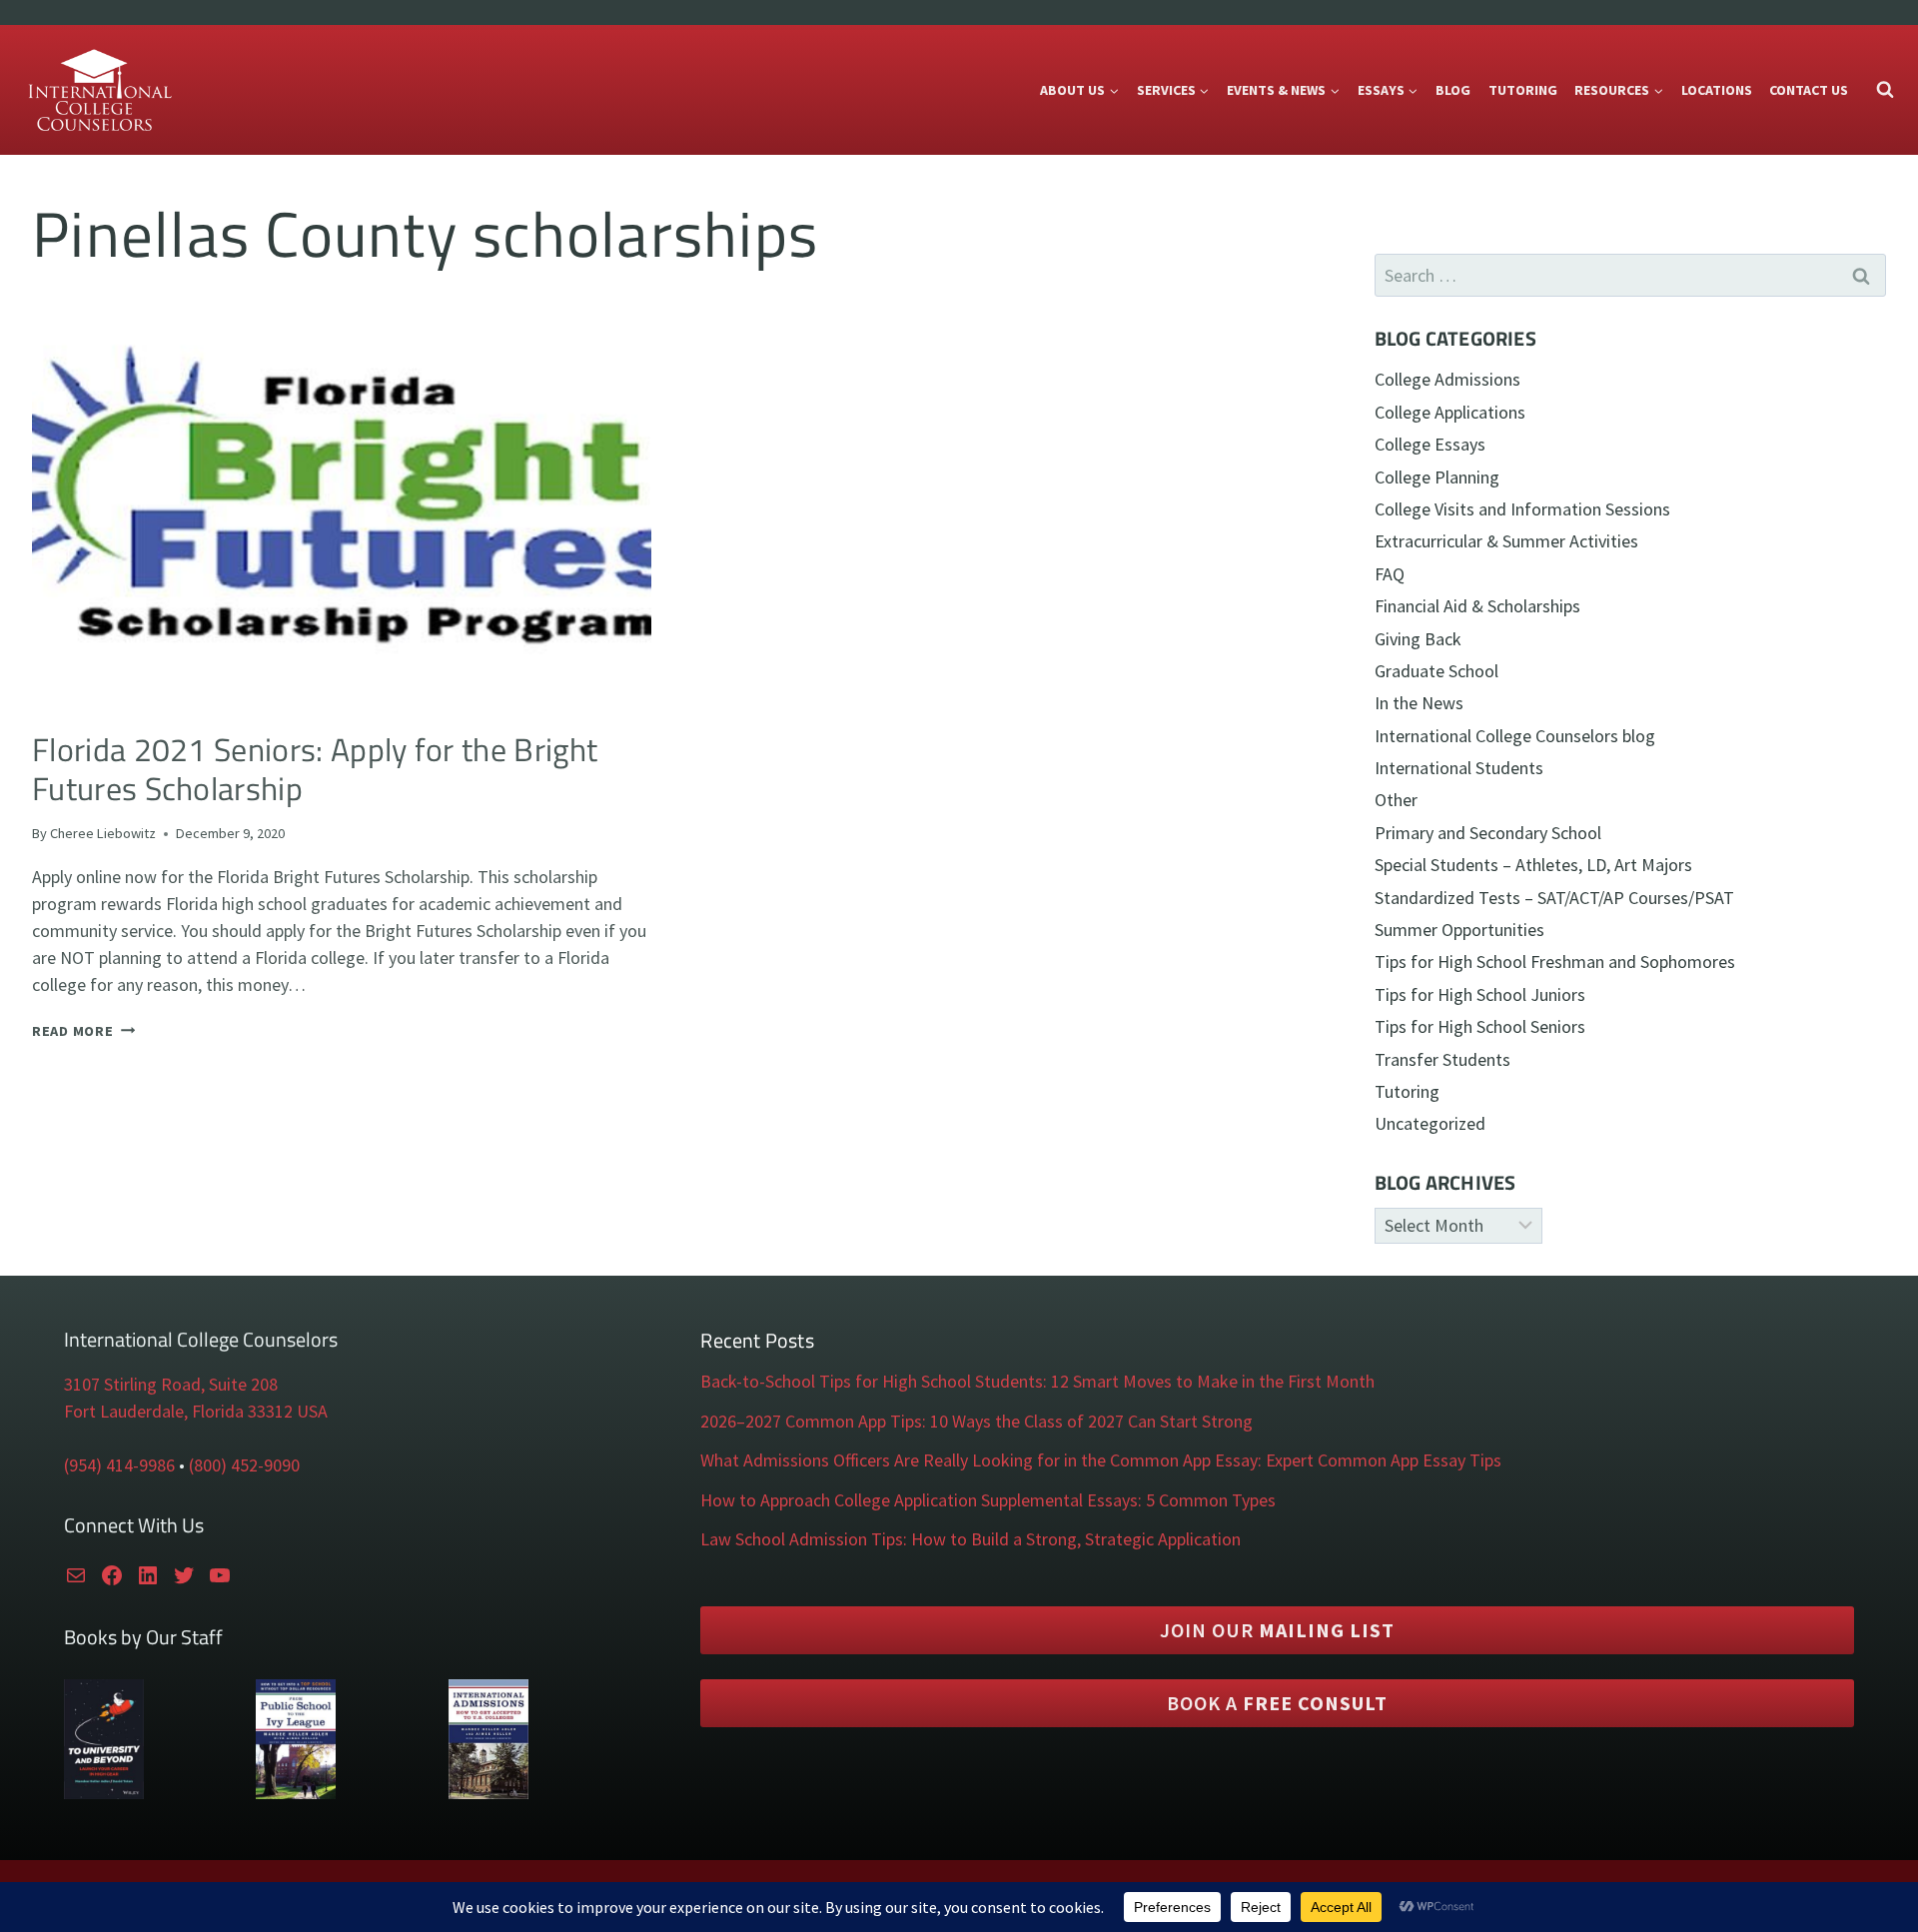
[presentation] (342, 506)
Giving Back (1418, 639)
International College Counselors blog (1515, 736)
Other (1396, 800)
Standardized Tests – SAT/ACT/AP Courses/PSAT (1554, 898)
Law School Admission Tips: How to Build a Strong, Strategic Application (970, 1539)
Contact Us (1809, 90)
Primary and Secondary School (1488, 833)
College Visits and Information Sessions (1522, 509)
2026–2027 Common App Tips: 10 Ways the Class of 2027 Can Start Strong (976, 1421)
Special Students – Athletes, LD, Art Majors (1533, 865)
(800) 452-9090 (244, 1465)
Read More (83, 1031)
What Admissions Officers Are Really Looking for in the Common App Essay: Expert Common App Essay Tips (1101, 1460)
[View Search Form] (1885, 90)
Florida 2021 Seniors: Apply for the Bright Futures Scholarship (315, 769)
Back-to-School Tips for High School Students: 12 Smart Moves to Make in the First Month (1037, 1381)
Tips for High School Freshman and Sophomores (1555, 962)
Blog (1453, 90)
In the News (1419, 703)
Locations (1717, 90)
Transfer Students (1442, 1059)
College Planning (1437, 477)
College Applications (1450, 412)
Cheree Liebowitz (103, 833)
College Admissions (1447, 379)
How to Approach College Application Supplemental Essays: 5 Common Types (988, 1500)
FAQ (1390, 574)
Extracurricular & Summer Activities (1506, 541)
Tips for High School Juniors (1480, 994)
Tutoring (1523, 90)
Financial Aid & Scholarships (1477, 606)
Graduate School (1437, 671)
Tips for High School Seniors (1480, 1026)
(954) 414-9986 (119, 1465)
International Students (1459, 768)
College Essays (1430, 444)
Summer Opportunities (1459, 930)
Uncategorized (1430, 1123)
